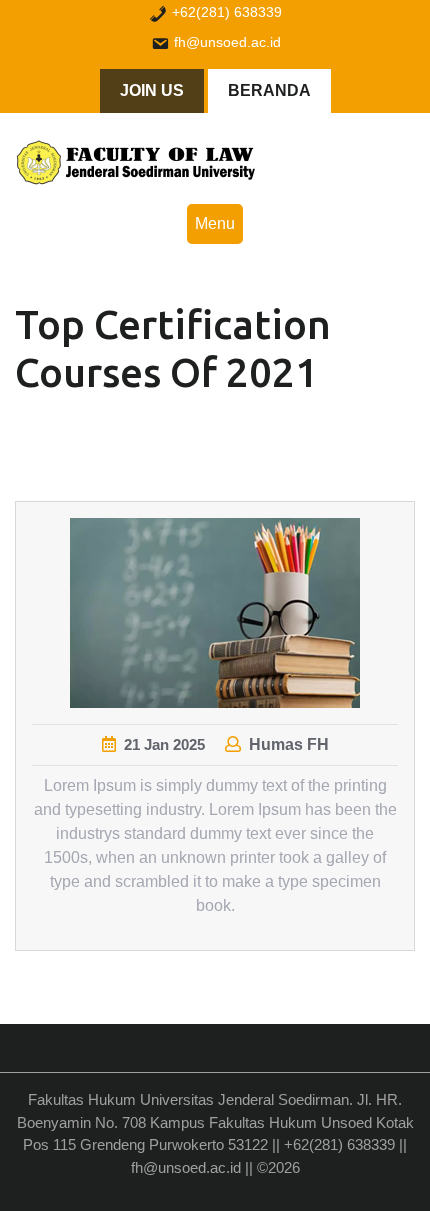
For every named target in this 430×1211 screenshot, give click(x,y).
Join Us (152, 90)
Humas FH (289, 744)
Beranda (269, 90)
